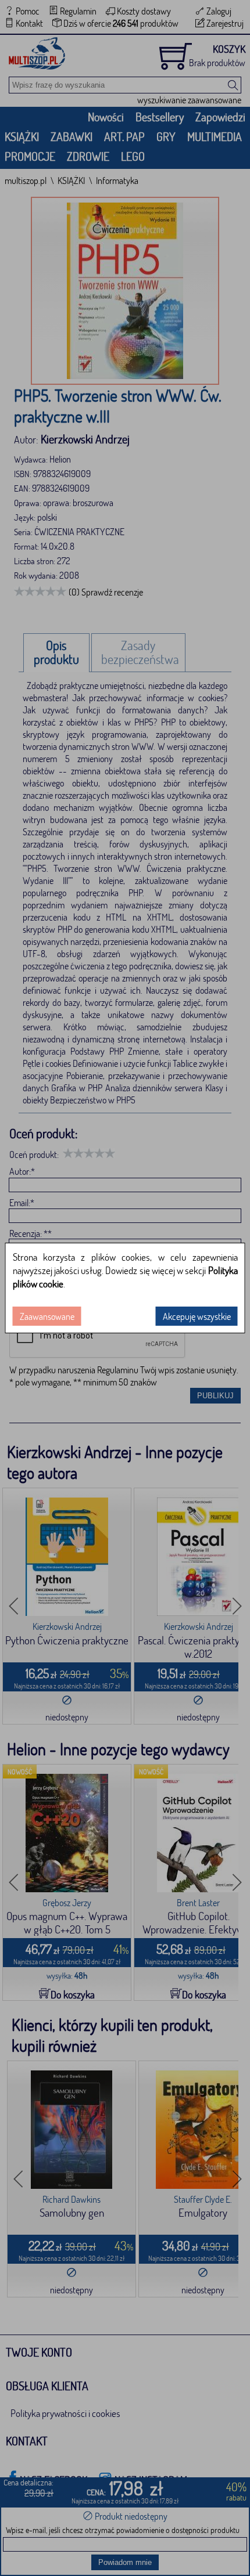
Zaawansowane (47, 1316)
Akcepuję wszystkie (197, 1316)
